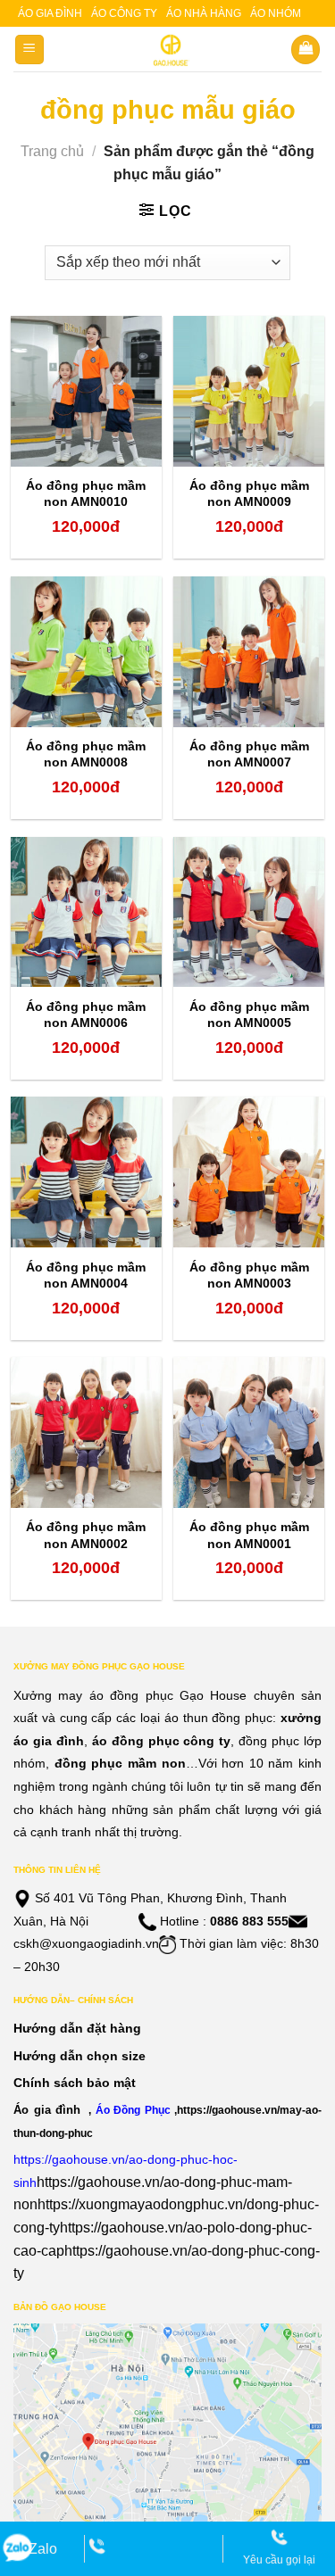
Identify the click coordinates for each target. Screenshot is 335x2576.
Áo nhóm (276, 13)
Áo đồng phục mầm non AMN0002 (86, 1535)
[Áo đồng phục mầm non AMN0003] (249, 1172)
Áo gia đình (50, 13)
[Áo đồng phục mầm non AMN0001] (249, 1433)
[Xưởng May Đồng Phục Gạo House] (167, 50)
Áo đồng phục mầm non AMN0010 (86, 493)
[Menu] (30, 50)
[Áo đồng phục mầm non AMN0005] (249, 912)
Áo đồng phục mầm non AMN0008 (86, 754)
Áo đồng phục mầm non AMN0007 (249, 754)
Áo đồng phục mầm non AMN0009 (249, 493)
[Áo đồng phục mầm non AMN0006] (86, 912)
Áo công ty (124, 13)
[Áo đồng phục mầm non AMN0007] (249, 652)
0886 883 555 (249, 1921)
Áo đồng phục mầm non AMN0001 (249, 1535)
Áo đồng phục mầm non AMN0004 (86, 1275)
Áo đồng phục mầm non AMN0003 (249, 1275)
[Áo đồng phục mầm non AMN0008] (86, 652)
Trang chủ (52, 151)
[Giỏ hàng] (306, 50)
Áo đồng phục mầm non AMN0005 (249, 1015)
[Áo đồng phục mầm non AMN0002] (86, 1433)
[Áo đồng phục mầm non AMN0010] (86, 391)
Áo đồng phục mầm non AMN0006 (86, 1015)
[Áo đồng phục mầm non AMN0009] (249, 391)
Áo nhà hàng (204, 13)
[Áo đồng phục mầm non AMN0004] (86, 1172)
